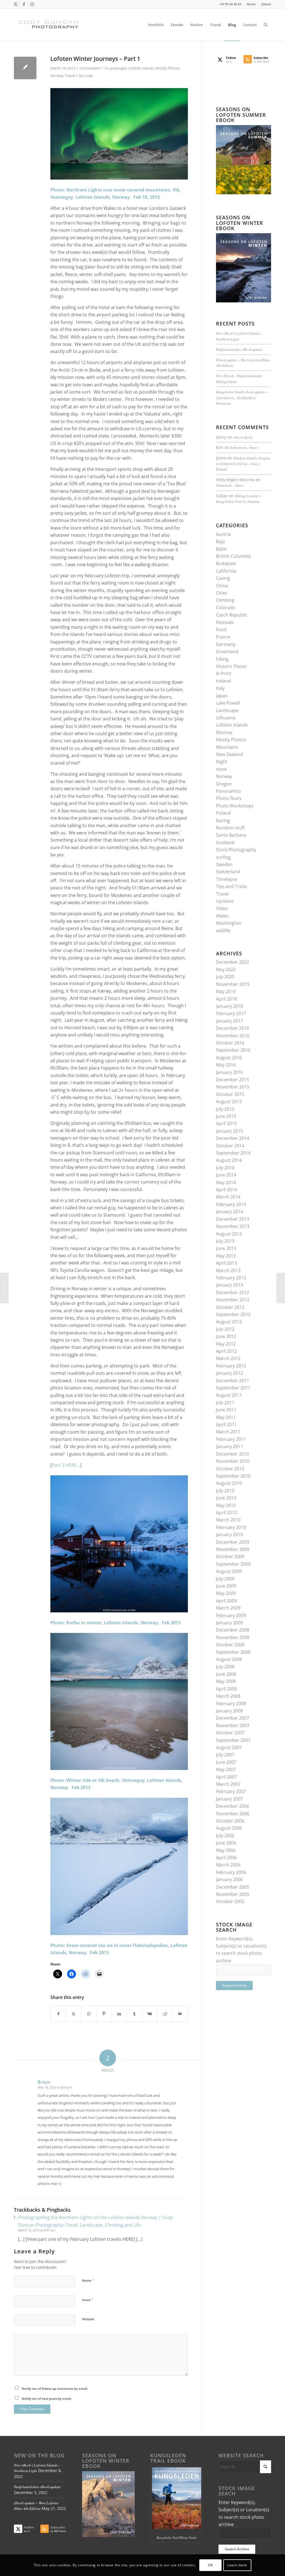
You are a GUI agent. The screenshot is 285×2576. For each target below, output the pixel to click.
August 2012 (229, 1322)
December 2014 (233, 1138)
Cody (89, 76)
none (221, 769)
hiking (222, 659)
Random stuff (230, 828)
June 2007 (226, 1762)
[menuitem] (251, 4)
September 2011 (233, 1388)
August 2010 (229, 1483)
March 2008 (228, 1696)
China (222, 586)
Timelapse (227, 879)
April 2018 (226, 999)
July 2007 (225, 1755)
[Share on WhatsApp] (89, 2014)
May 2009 (226, 1593)
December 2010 (233, 1454)
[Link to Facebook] (24, 4)
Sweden (224, 864)
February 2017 (231, 1013)
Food (221, 630)
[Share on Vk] (150, 2014)
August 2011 (229, 1395)
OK (210, 2565)
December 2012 (233, 1292)
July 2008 (225, 1667)
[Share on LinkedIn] (119, 2014)
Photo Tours (229, 798)
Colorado (226, 608)
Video (222, 908)
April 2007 (226, 1777)
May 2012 (226, 1344)
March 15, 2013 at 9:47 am (37, 2230)
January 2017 (229, 1021)
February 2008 (231, 1704)
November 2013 (233, 1226)
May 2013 (226, 1256)
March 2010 (228, 1520)
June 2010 (226, 1498)
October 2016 (230, 1043)
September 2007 (233, 1740)
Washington (229, 923)
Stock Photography (236, 850)
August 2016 (229, 1058)
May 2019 (226, 991)
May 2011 (226, 1417)
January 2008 (229, 1711)
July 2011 (225, 1403)
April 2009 (226, 1601)
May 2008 (226, 1681)
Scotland (225, 842)
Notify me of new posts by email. (47, 2399)
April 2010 (226, 1513)
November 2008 (233, 1637)
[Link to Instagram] (32, 4)
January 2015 (229, 1131)
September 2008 (233, 1652)
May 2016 (226, 1065)
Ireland (223, 681)
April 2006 (226, 1858)
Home (251, 4)
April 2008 (226, 1689)
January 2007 (229, 1799)
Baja (220, 541)
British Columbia (233, 556)
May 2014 (226, 1182)
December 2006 (233, 1806)
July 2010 (225, 1491)
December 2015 (233, 1080)
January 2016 (229, 1072)
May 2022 (226, 969)
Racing (223, 820)
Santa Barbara (231, 835)
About (266, 4)
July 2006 (225, 1836)
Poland (223, 813)
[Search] (266, 25)
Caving (223, 578)
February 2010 (231, 1527)
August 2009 (229, 1571)
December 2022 (233, 962)
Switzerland (228, 872)
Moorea (224, 732)
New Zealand (229, 754)
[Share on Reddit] (165, 2014)
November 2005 (233, 1894)
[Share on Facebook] (58, 2014)
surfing (223, 857)
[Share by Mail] (180, 2014)
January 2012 (229, 1373)
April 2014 (226, 1190)
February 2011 (231, 1439)
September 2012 (233, 1314)
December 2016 (233, 1028)
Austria (223, 534)
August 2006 (229, 1828)
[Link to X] (15, 4)
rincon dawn (243, 437)
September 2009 (233, 1564)
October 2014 (230, 1146)
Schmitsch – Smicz (244, 447)
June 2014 (226, 1175)
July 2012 (225, 1329)
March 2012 (228, 1358)
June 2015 (226, 1116)
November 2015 (233, 1087)
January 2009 (229, 1623)
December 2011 (233, 1381)
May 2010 (226, 1505)
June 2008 (226, 1674)
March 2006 (228, 1865)
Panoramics (229, 791)
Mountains (227, 747)
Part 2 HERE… (66, 1465)
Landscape (117, 68)
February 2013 (231, 1278)
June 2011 (226, 1410)
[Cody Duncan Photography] (49, 25)
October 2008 (230, 1645)
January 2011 (229, 1446)
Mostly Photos (167, 68)
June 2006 (226, 1843)
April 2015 (226, 1123)
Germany (226, 644)
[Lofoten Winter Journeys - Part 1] (25, 68)
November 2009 (233, 1549)
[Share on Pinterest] (104, 2014)
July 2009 (225, 1579)
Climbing (225, 600)
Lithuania (226, 718)
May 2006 (226, 1850)
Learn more (237, 2565)
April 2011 (226, 1424)
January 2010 (229, 1535)
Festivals (225, 622)
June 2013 (226, 1248)
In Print (224, 673)
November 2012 (233, 1300)
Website (88, 2319)
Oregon (224, 784)
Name (88, 2280)
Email (88, 2300)
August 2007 (229, 1747)
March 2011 (228, 1432)
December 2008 (233, 1630)
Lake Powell (228, 703)
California (226, 571)
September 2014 (233, 1153)
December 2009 (233, 1542)
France (223, 637)
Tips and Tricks (232, 886)
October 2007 (230, 1733)
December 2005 (233, 1887)
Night (222, 762)
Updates (225, 901)
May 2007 (226, 1769)
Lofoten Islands (141, 68)
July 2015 (225, 1109)
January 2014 (229, 1212)
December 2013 (233, 1219)
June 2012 (226, 1336)
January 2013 (229, 1285)
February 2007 (231, 1791)
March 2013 (228, 1270)
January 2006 (229, 1879)
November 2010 (233, 1461)
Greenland (227, 652)
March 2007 (228, 1784)
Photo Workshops (235, 806)
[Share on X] (74, 2014)
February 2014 (231, 1204)
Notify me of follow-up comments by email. (55, 2389)
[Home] (4, 1288)
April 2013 (226, 1263)
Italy (220, 688)
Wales (222, 916)
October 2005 (230, 1901)
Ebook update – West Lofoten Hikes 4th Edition (36, 2506)
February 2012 (231, 1366)
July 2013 (225, 1241)
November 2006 (233, 1814)
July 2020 (225, 977)
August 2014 (229, 1160)
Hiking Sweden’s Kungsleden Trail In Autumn (238, 498)
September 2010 (233, 1476)
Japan (222, 696)
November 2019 (233, 984)
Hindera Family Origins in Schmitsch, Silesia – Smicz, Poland (243, 464)
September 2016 (233, 1050)
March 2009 (228, 1608)
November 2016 (233, 1036)
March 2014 (228, 1197)
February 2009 (231, 1615)
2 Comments (90, 68)
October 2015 (230, 1094)
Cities (222, 593)
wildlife (223, 931)
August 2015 (229, 1101)
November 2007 (233, 1725)
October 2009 (230, 1556)
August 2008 (229, 1659)
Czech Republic (232, 615)
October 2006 (230, 1821)
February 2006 (231, 1872)
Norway (57, 76)
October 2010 (230, 1469)
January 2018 (229, 1006)
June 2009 (226, 1586)
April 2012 (226, 1351)
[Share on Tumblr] (134, 2014)
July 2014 (225, 1168)
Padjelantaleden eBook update (239, 349)
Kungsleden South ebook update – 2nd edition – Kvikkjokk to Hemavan (242, 397)
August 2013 (229, 1234)
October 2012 (230, 1307)
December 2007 (233, 1718)
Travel (70, 76)
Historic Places (231, 666)
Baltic (222, 549)
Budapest (226, 563)
